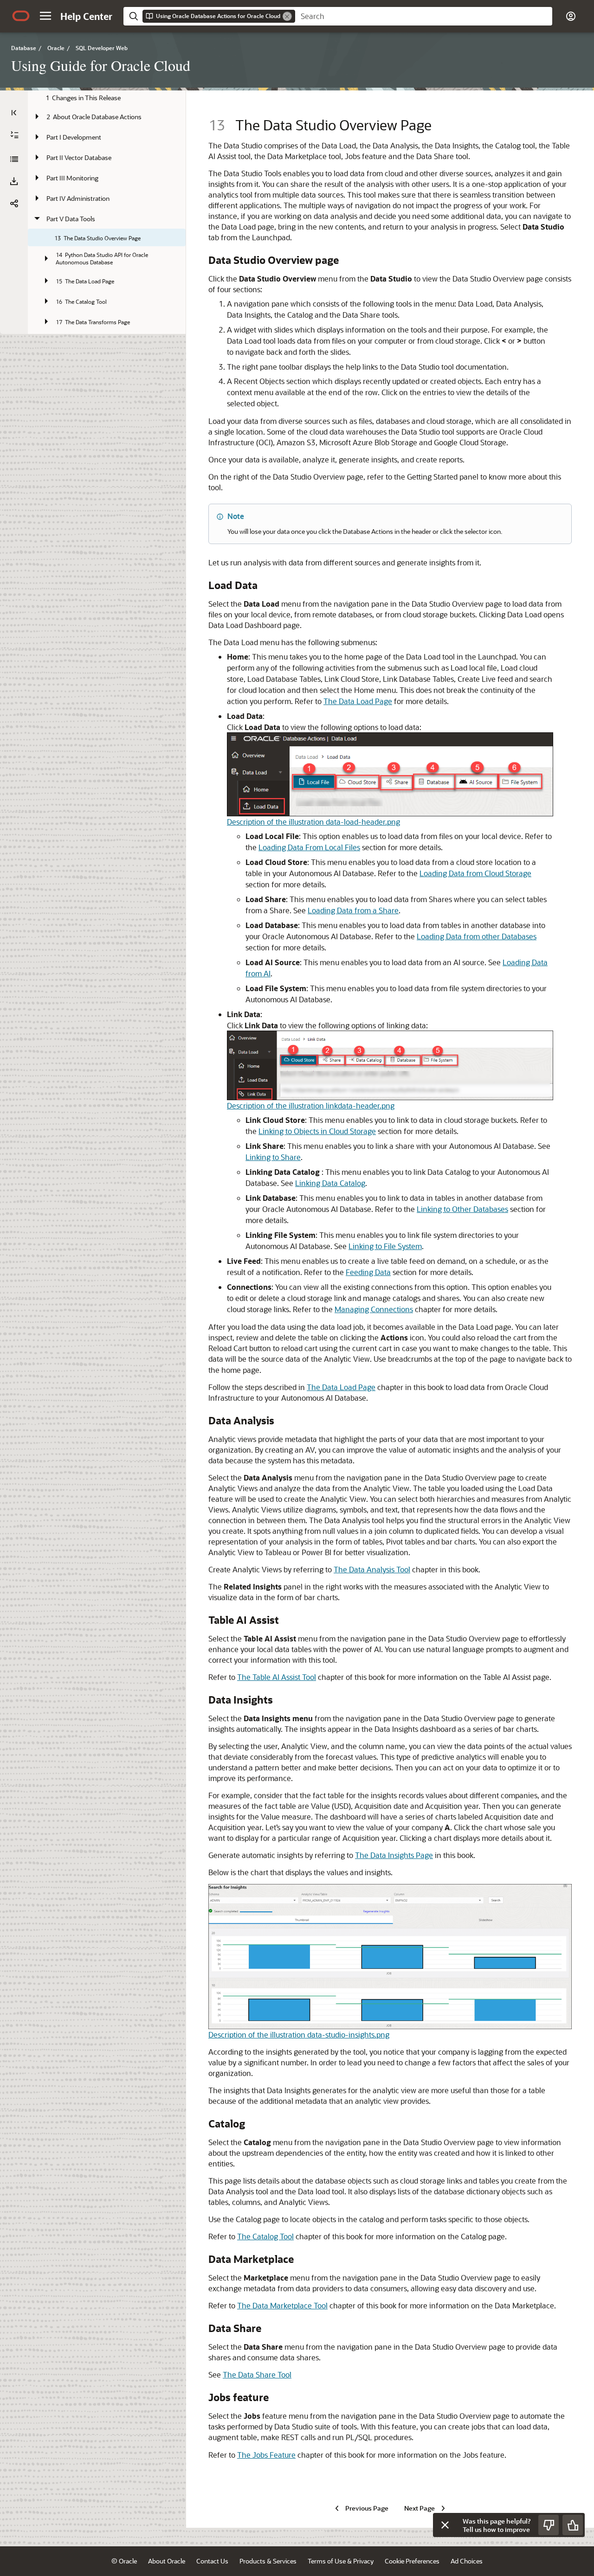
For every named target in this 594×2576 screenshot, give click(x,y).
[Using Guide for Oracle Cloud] (14, 159)
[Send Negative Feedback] (549, 2525)
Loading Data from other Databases (477, 936)
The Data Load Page (358, 701)
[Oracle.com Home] (21, 16)
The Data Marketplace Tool (282, 2305)
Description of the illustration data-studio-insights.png (299, 2035)
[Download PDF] (14, 181)
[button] (45, 16)
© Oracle (124, 2561)
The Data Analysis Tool (372, 1569)
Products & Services (268, 2561)
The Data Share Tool (257, 2374)
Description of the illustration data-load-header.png (313, 822)
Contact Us (212, 2561)
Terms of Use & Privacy (341, 2561)
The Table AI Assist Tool (277, 1677)
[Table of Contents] (14, 113)
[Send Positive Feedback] (573, 2525)
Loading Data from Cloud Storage (475, 873)
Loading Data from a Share (353, 910)
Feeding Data (368, 1272)
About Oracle (167, 2561)
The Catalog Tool (265, 2236)
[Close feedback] (445, 2525)
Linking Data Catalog (330, 1183)
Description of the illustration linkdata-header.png (311, 1105)
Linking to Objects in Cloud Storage (317, 1131)
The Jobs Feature (266, 2455)
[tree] (107, 265)
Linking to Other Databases (462, 1209)
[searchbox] (424, 16)
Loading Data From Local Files (309, 847)
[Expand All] (14, 135)
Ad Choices (467, 2561)
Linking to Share (273, 1157)
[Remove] (287, 16)
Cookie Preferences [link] (412, 2561)
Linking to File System (385, 1246)
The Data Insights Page (394, 1855)
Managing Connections (374, 1309)
